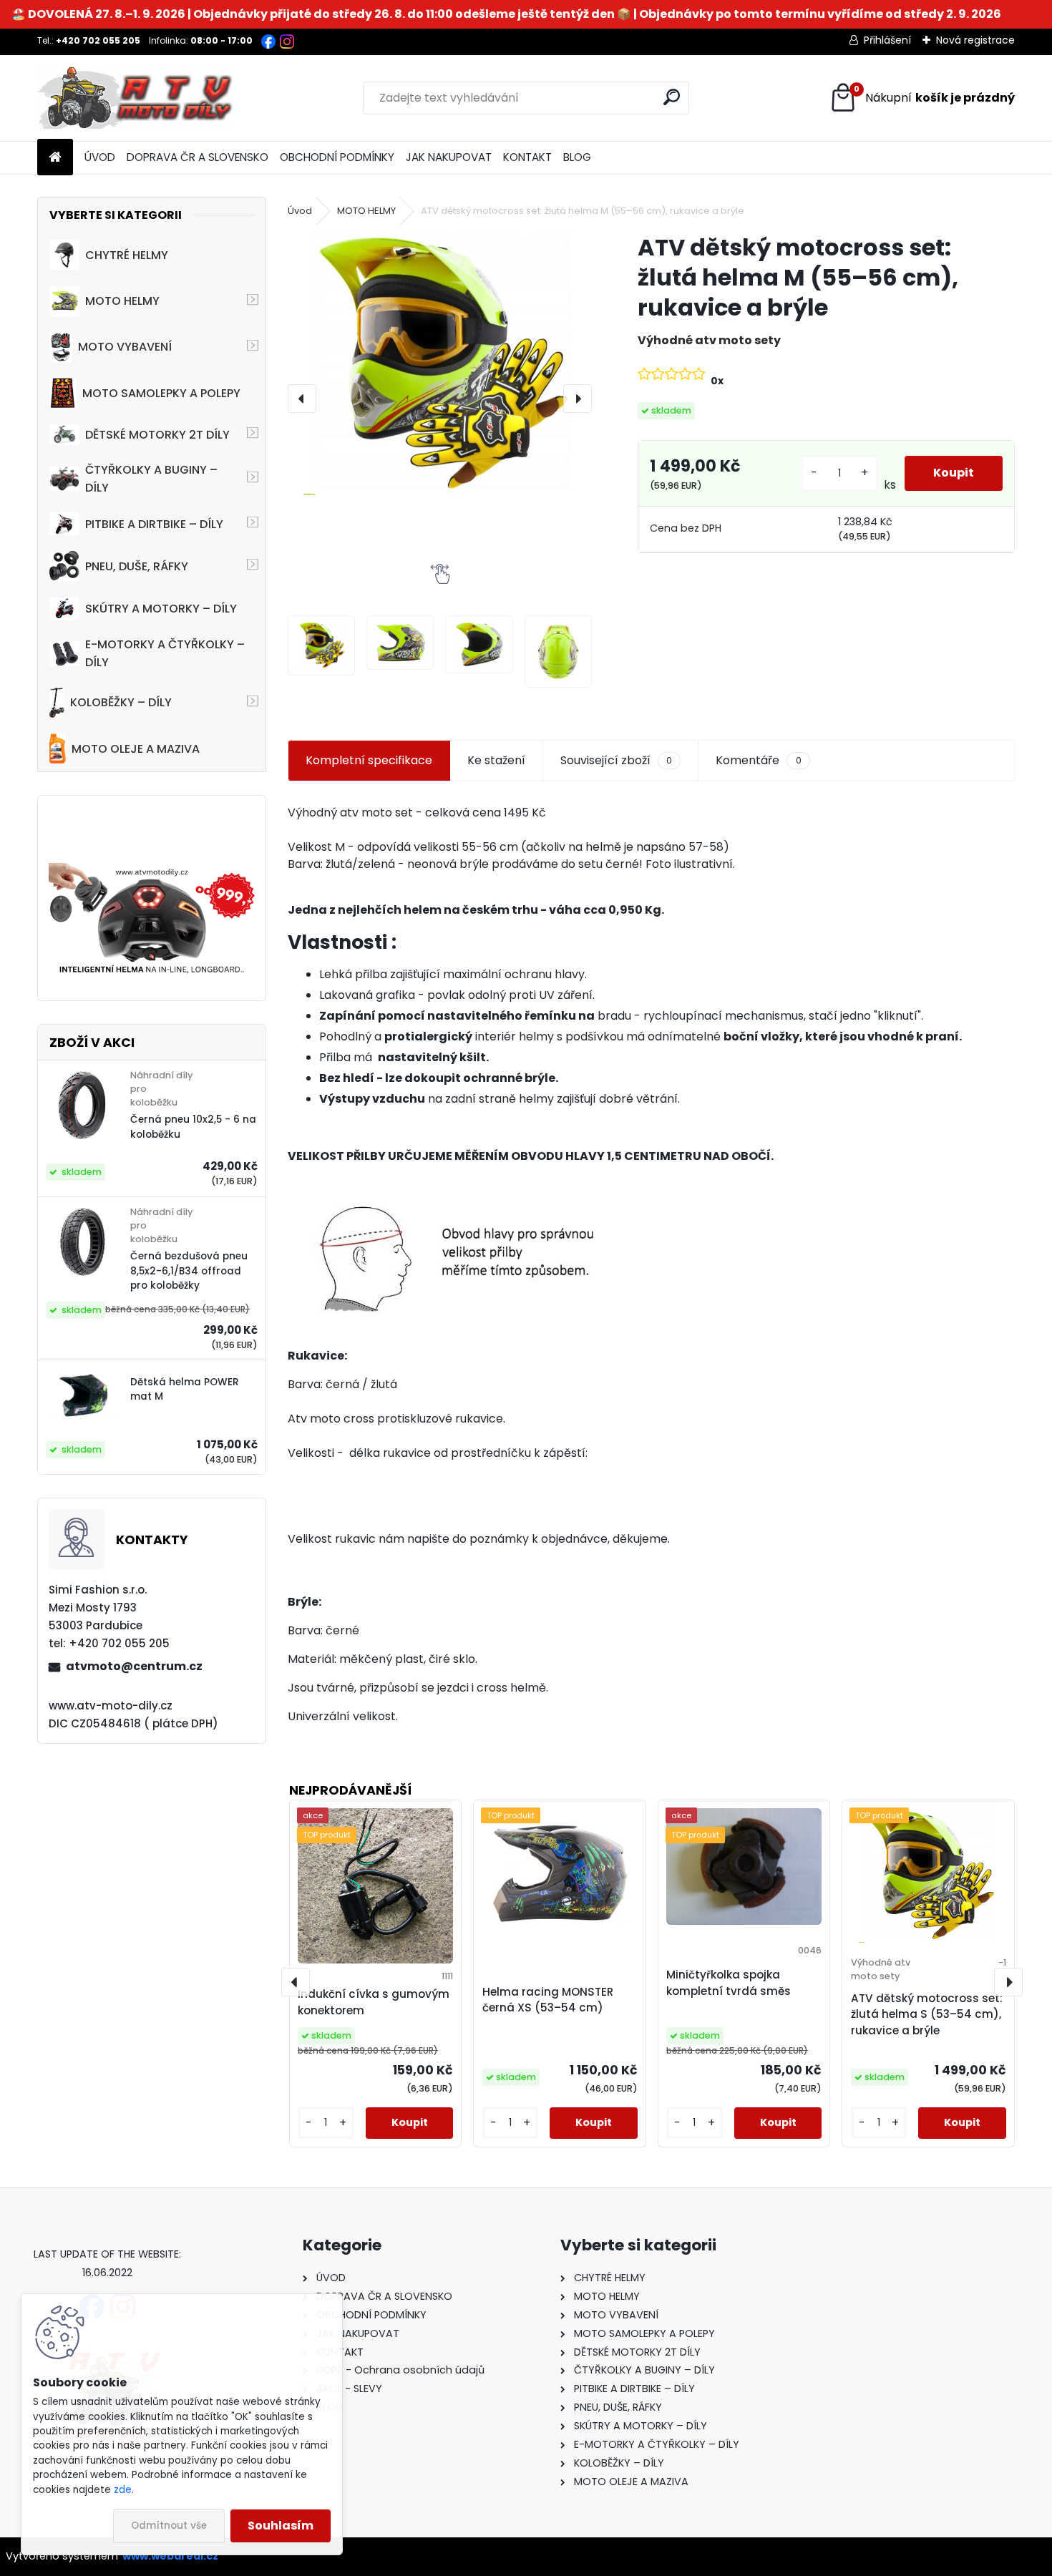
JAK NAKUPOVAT (449, 157)
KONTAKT (527, 157)
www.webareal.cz (170, 2556)
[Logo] (136, 98)
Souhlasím (281, 2526)
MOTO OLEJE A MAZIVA (136, 749)
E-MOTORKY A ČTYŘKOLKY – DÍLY (165, 653)
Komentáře (758, 760)
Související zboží (616, 760)
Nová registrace (975, 40)
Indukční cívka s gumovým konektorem (374, 2002)
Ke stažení (496, 760)
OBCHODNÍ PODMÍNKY (337, 157)
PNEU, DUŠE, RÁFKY (137, 566)
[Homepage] (55, 158)
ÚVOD (100, 157)
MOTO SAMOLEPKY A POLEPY (161, 393)
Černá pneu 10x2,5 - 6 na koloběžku (193, 1127)
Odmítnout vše (169, 2526)
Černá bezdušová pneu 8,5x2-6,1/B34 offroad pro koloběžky (189, 1271)
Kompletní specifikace (369, 760)
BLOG (577, 157)
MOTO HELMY (122, 301)
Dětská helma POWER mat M (185, 1389)
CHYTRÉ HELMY (127, 255)
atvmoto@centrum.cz (134, 1666)
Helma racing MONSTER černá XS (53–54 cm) (548, 2000)
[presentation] (302, 399)
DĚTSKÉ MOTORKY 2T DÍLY (157, 435)
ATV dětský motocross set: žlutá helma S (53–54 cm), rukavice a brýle (927, 2015)
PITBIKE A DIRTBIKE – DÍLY (154, 524)
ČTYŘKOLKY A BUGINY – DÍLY (151, 479)
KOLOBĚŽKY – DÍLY (121, 702)
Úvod (300, 211)
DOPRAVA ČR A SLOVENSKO (198, 157)
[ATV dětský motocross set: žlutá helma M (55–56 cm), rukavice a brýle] (440, 364)
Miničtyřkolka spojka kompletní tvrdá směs (729, 1983)
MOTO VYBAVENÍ (125, 347)
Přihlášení (887, 40)
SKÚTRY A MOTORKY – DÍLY (161, 609)
